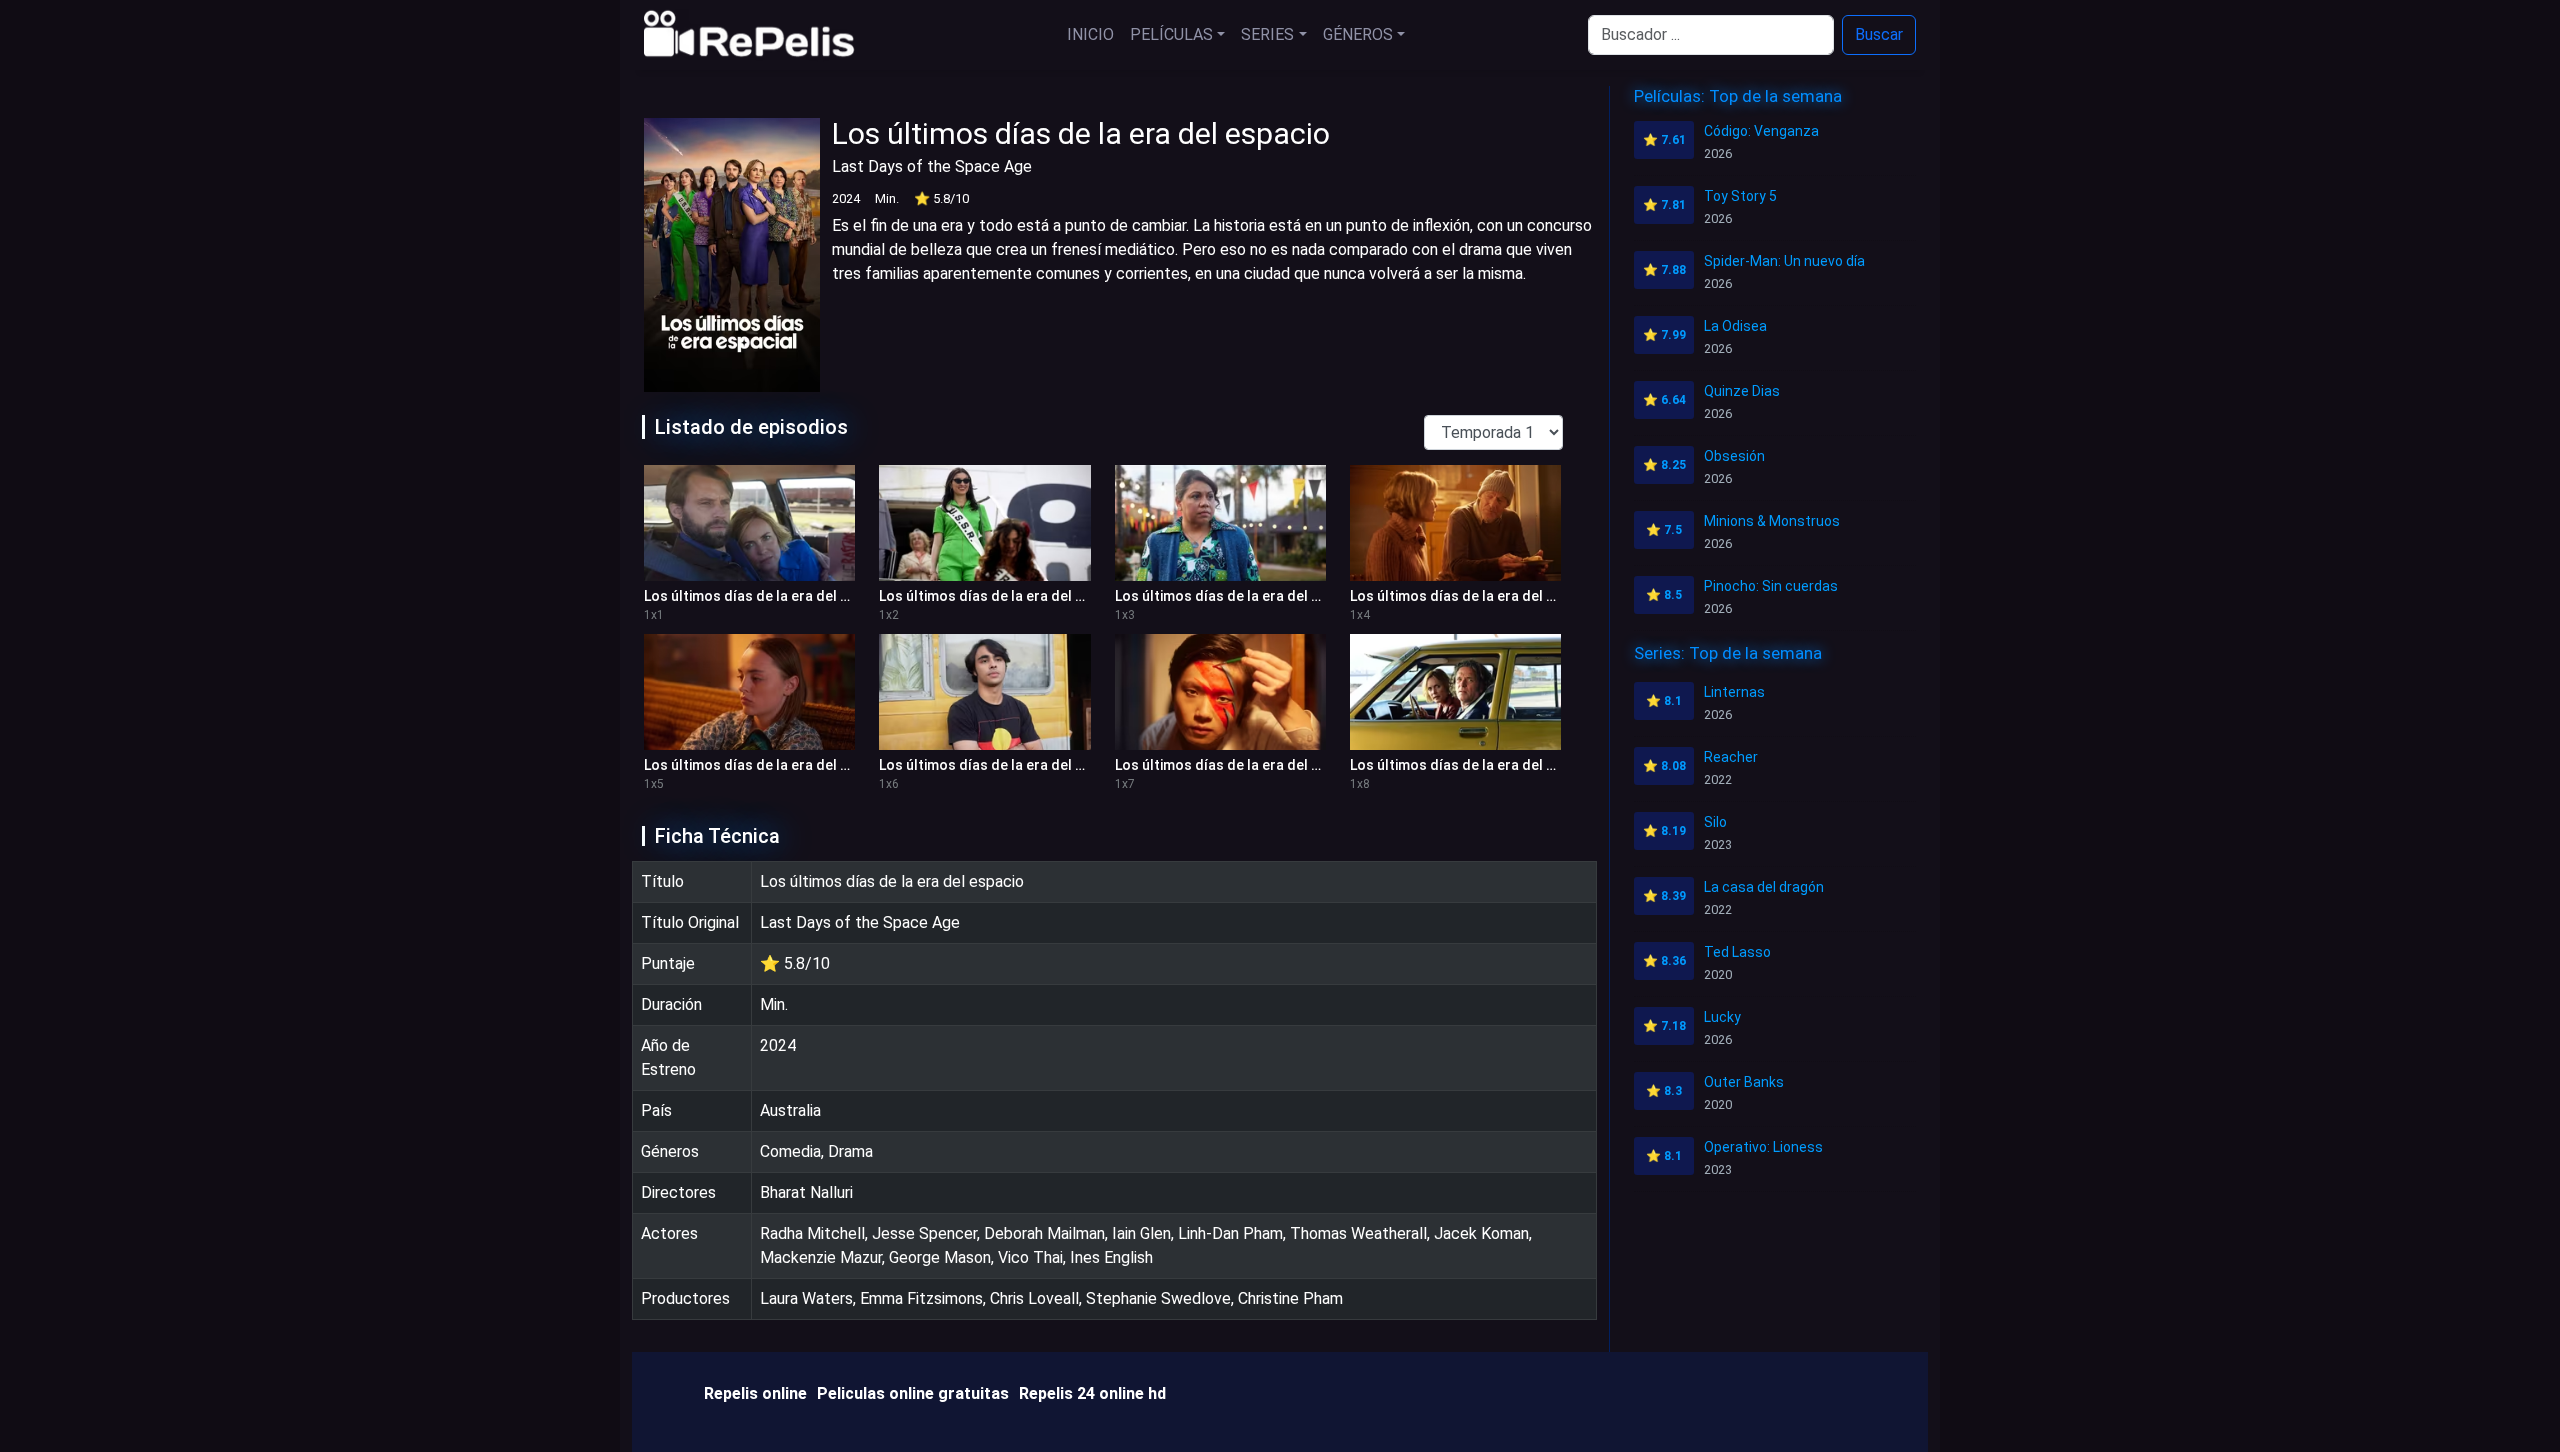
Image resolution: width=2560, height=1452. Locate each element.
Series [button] (1267, 34)
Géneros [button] (1358, 34)
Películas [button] (1171, 34)
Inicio (1090, 34)
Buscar (1879, 34)
